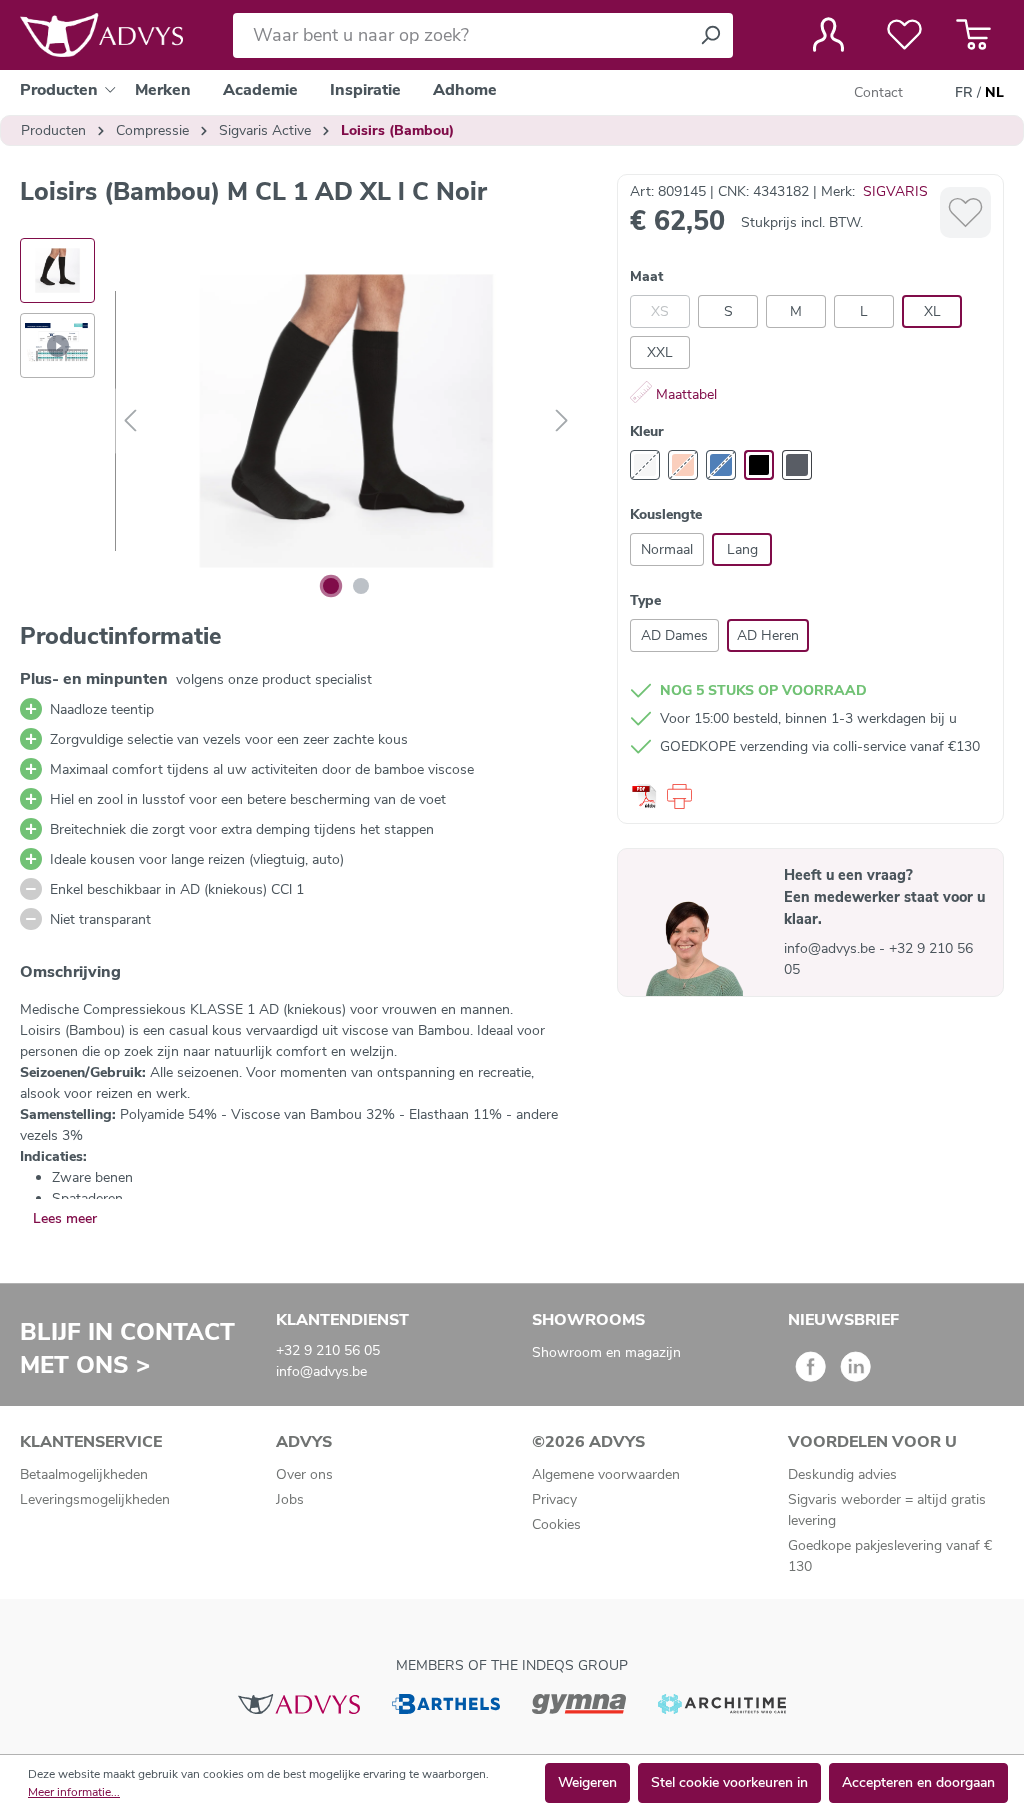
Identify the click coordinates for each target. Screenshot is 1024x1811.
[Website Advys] (298, 1702)
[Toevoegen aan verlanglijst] (965, 212)
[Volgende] (562, 421)
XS (660, 311)
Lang (742, 549)
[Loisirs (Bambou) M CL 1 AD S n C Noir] (346, 421)
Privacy (554, 1499)
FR (964, 92)
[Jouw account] (828, 35)
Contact (878, 92)
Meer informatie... (74, 1792)
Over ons (304, 1474)
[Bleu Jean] (721, 465)
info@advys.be (831, 948)
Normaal (667, 549)
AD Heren (768, 635)
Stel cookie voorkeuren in (729, 1782)
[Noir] (759, 465)
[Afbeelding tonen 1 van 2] (331, 586)
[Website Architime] (722, 1702)
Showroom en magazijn (606, 1352)
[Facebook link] (810, 1373)
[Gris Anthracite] (797, 465)
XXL (660, 352)
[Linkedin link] (855, 1373)
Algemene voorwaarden (606, 1474)
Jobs (290, 1499)
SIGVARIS (895, 191)
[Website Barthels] (446, 1702)
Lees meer (65, 1218)
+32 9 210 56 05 (328, 1350)
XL (932, 311)
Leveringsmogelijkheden (95, 1499)
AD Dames (674, 635)
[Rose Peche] (683, 465)
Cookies (556, 1524)
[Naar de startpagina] (101, 35)
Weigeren (587, 1782)
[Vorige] (130, 421)
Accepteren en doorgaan (918, 1782)
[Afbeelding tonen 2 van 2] (361, 586)
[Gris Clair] (645, 465)
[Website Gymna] (579, 1702)
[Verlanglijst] (904, 35)
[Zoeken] (710, 35)
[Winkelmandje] (973, 35)
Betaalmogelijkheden (84, 1474)
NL (994, 92)
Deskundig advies (842, 1474)
